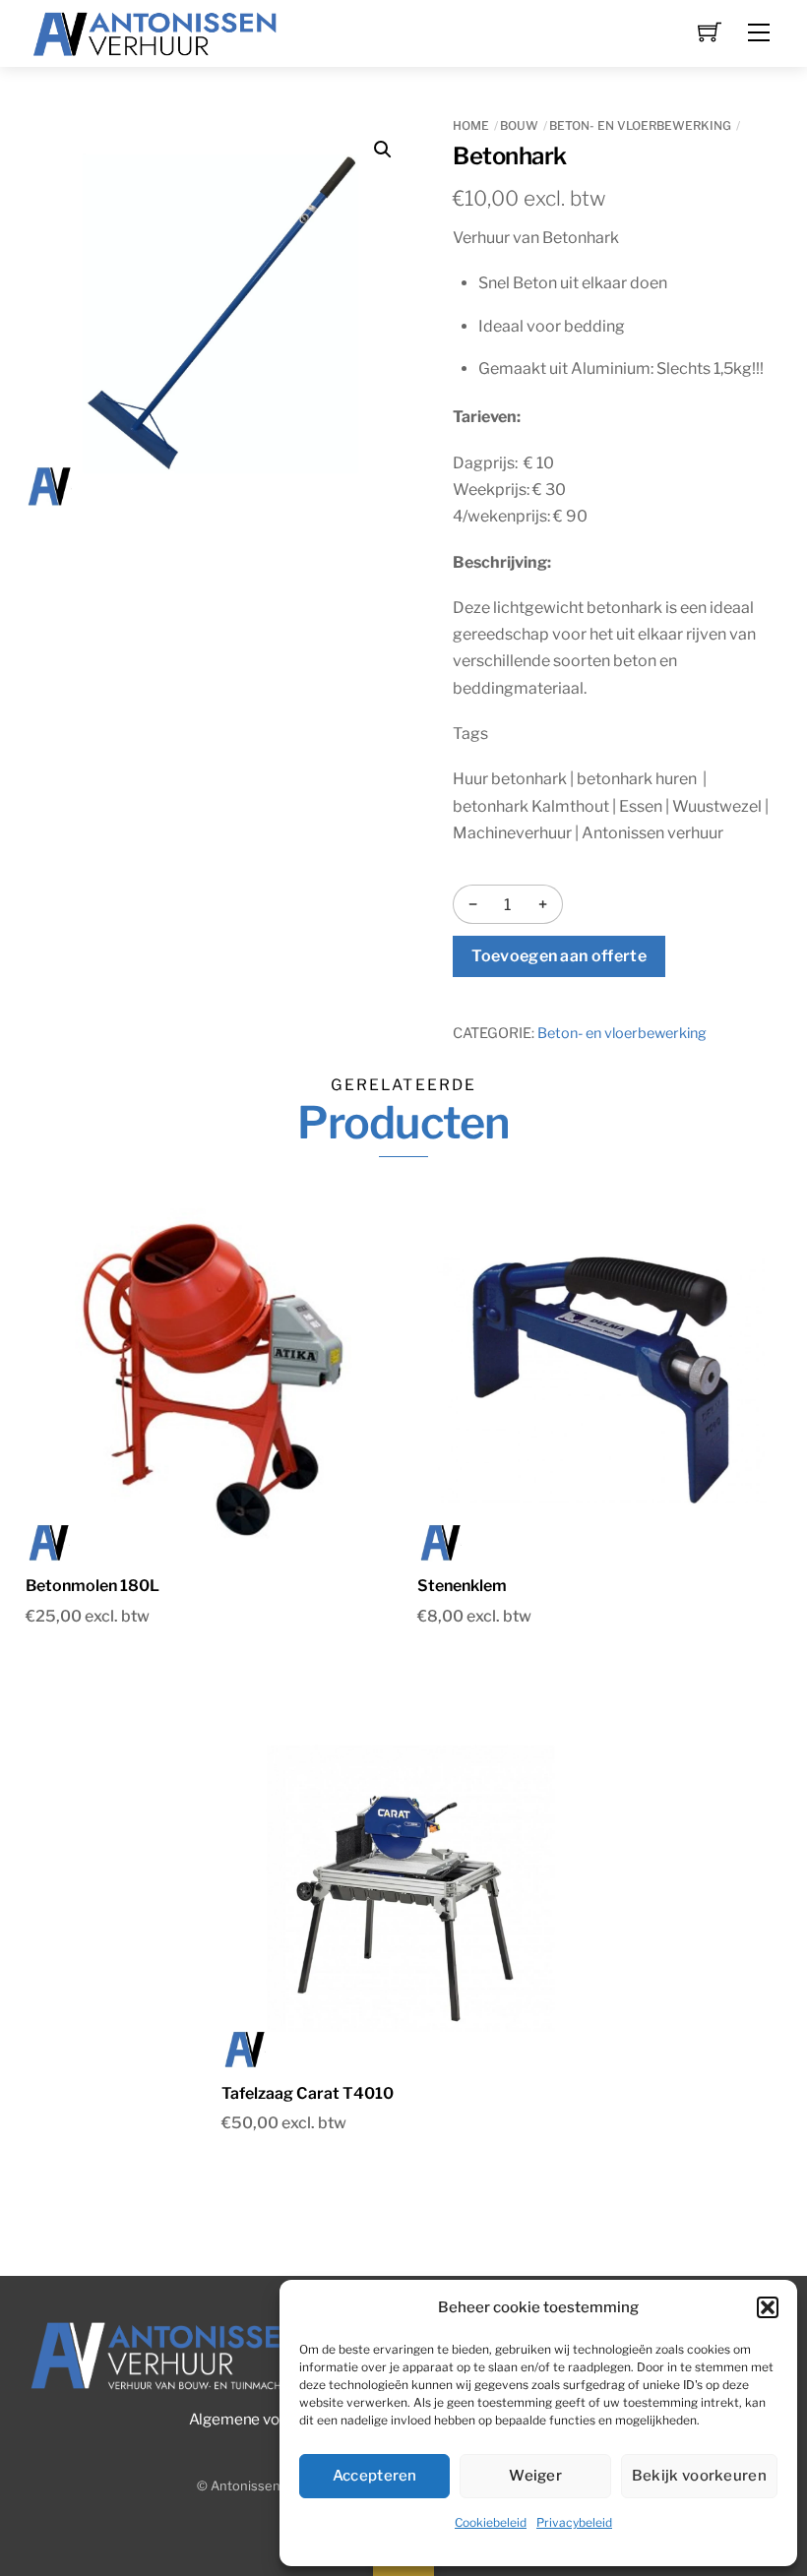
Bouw (519, 125)
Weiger (535, 2476)
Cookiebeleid (491, 2522)
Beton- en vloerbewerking (640, 125)
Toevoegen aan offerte (559, 956)
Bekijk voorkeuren (699, 2476)
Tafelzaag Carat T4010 (308, 2093)
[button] (768, 2307)
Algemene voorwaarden (271, 2419)
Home (471, 125)
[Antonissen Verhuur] (155, 31)
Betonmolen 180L (93, 1586)
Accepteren (375, 2476)
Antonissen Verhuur (271, 2486)
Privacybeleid (574, 2522)
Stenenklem (462, 1586)
